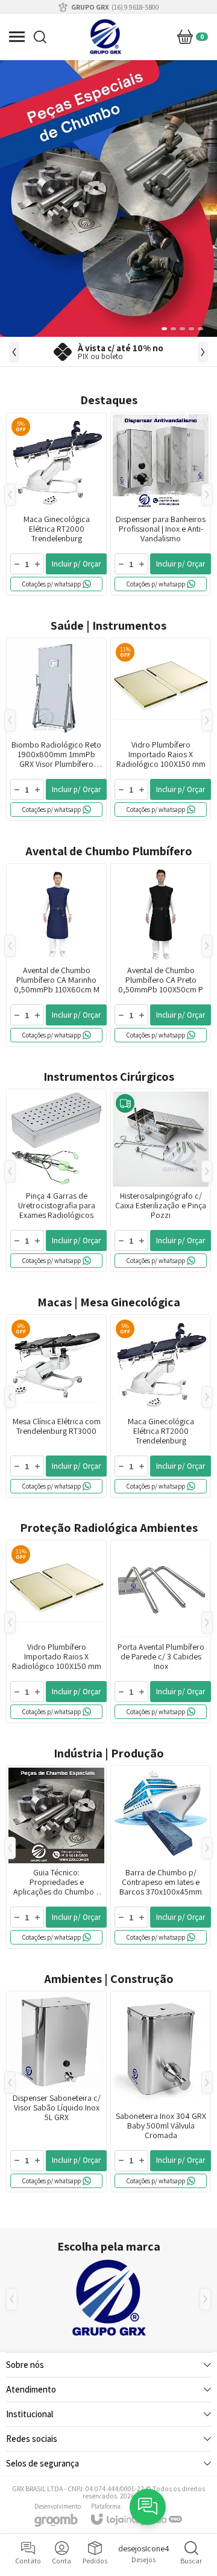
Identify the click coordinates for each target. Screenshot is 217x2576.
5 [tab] (200, 329)
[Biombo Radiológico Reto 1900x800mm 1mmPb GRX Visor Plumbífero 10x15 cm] (56, 729)
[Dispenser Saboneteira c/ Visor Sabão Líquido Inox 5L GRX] (56, 2092)
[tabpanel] (108, 198)
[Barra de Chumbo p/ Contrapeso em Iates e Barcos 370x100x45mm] (161, 1857)
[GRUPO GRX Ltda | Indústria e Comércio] (105, 37)
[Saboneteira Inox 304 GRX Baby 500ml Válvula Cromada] (161, 2092)
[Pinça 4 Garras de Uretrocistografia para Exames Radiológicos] (56, 1180)
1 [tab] (162, 329)
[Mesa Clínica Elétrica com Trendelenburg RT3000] (56, 1406)
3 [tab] (182, 329)
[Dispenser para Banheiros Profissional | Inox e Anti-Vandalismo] (161, 504)
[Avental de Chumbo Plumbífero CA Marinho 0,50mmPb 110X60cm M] (56, 955)
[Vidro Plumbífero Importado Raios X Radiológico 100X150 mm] (161, 729)
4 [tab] (191, 329)
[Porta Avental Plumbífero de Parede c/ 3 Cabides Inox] (161, 1631)
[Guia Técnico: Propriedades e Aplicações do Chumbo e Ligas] (56, 1857)
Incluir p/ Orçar (76, 564)
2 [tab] (173, 329)
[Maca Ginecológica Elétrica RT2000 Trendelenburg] (56, 504)
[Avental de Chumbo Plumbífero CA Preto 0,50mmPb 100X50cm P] (161, 955)
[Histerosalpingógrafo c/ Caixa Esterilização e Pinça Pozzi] (161, 1180)
